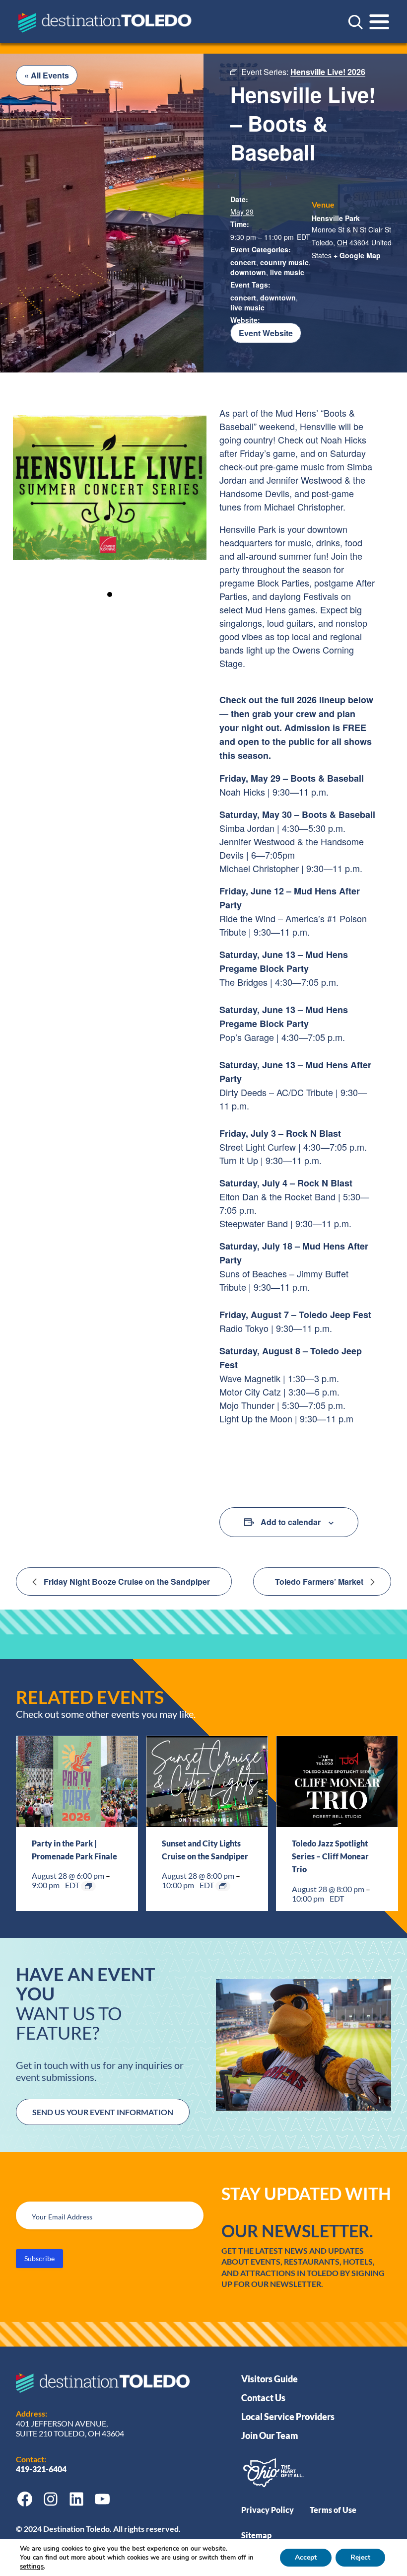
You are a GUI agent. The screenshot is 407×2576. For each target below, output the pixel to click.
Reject (360, 2557)
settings (32, 2567)
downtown (248, 272)
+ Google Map (357, 255)
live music (247, 307)
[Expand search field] (355, 22)
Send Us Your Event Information (103, 2112)
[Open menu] (379, 22)
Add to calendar (291, 1522)
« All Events (47, 75)
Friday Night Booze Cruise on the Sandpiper (126, 1582)
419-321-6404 (42, 2469)
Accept (306, 2557)
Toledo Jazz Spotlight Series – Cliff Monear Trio (330, 1856)
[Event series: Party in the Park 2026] (88, 1886)
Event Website (266, 333)
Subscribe (39, 2258)
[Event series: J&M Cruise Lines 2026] (223, 1886)
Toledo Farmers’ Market (320, 1582)
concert (243, 262)
